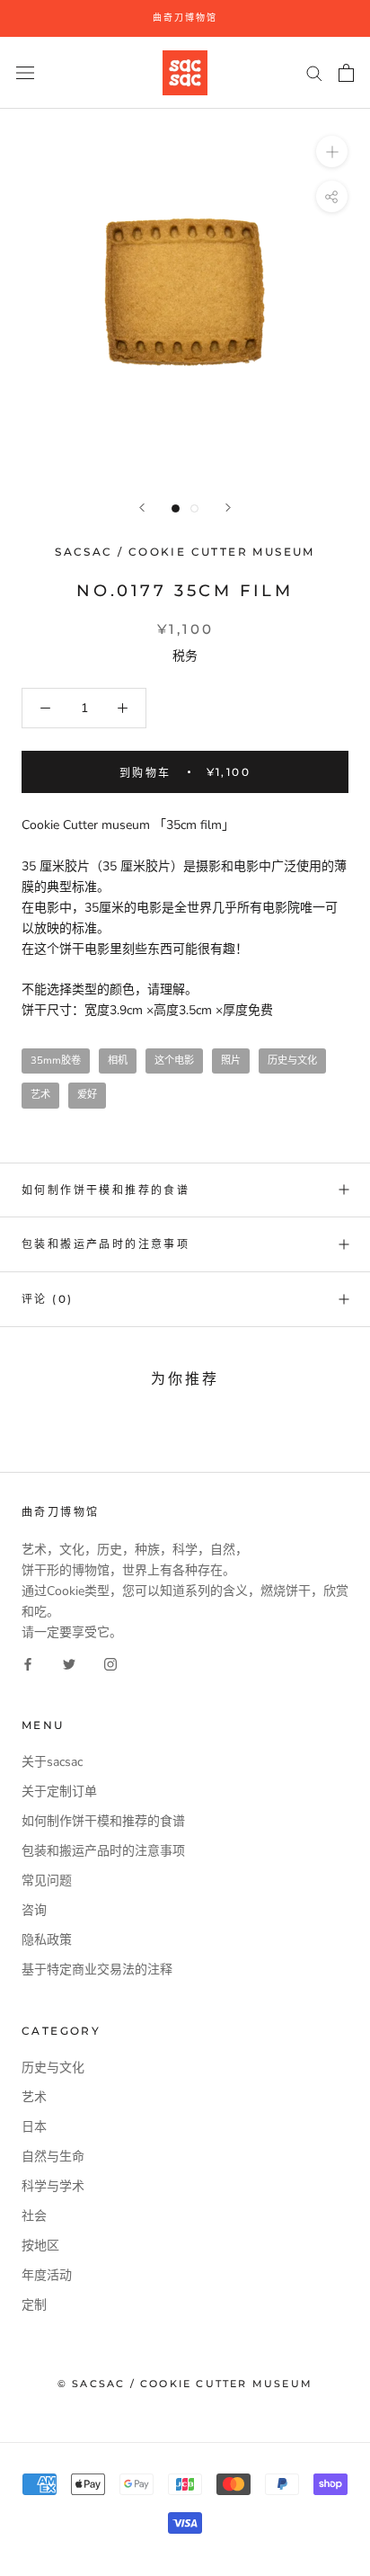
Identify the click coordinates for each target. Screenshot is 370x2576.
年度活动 (47, 2275)
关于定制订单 (59, 1792)
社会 (34, 2216)
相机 (118, 1061)
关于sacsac (52, 1762)
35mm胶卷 (56, 1061)
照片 (231, 1061)
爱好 (87, 1095)
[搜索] (314, 72)
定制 (34, 2305)
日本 (34, 2127)
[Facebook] (28, 1663)
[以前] (142, 508)
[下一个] (228, 508)
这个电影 (174, 1061)
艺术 (40, 1095)
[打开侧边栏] (25, 72)
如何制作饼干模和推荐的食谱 (106, 1190)
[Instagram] (110, 1663)
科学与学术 (53, 2186)
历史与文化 (292, 1061)
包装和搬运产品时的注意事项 (106, 1244)
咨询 (34, 1910)
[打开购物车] (346, 73)
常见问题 (47, 1881)
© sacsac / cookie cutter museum (185, 2384)
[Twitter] (69, 1663)
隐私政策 (47, 1940)
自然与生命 (53, 2157)
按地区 (40, 2246)
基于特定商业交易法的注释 (97, 1970)
